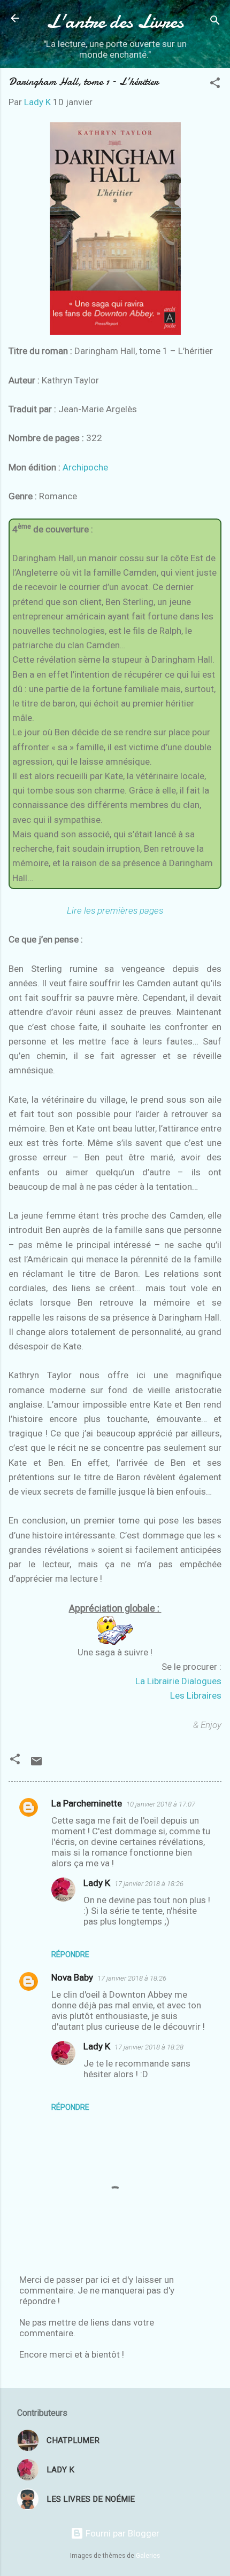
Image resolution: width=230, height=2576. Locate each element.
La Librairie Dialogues (178, 1681)
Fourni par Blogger (121, 2533)
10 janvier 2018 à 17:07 (161, 1804)
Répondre (70, 1954)
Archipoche (85, 467)
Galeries (148, 2556)
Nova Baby (72, 1977)
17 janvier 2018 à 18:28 (149, 2047)
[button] (215, 84)
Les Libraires (196, 1695)
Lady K (97, 1883)
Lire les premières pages (115, 910)
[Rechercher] (215, 22)
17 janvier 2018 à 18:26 (149, 1884)
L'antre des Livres (115, 21)
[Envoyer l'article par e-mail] (36, 1764)
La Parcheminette (87, 1803)
